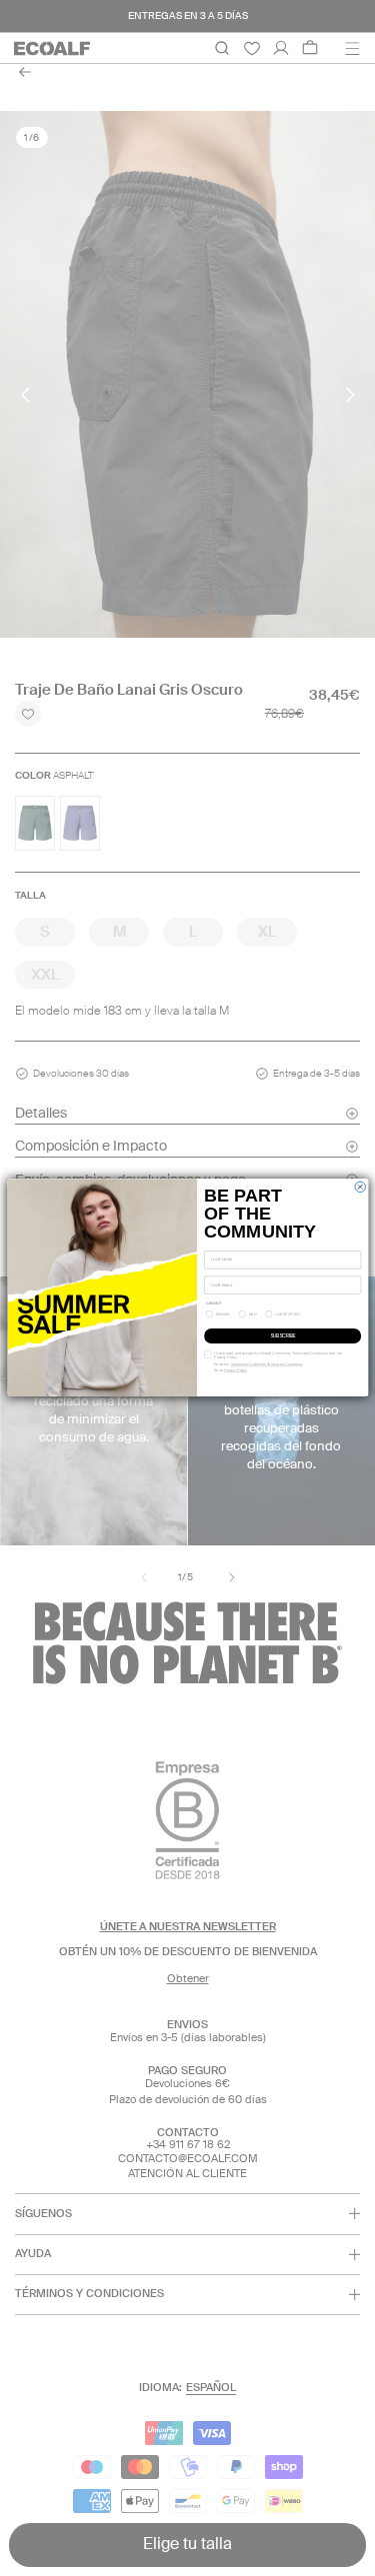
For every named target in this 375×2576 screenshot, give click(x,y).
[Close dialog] (359, 1187)
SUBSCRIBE (282, 1336)
